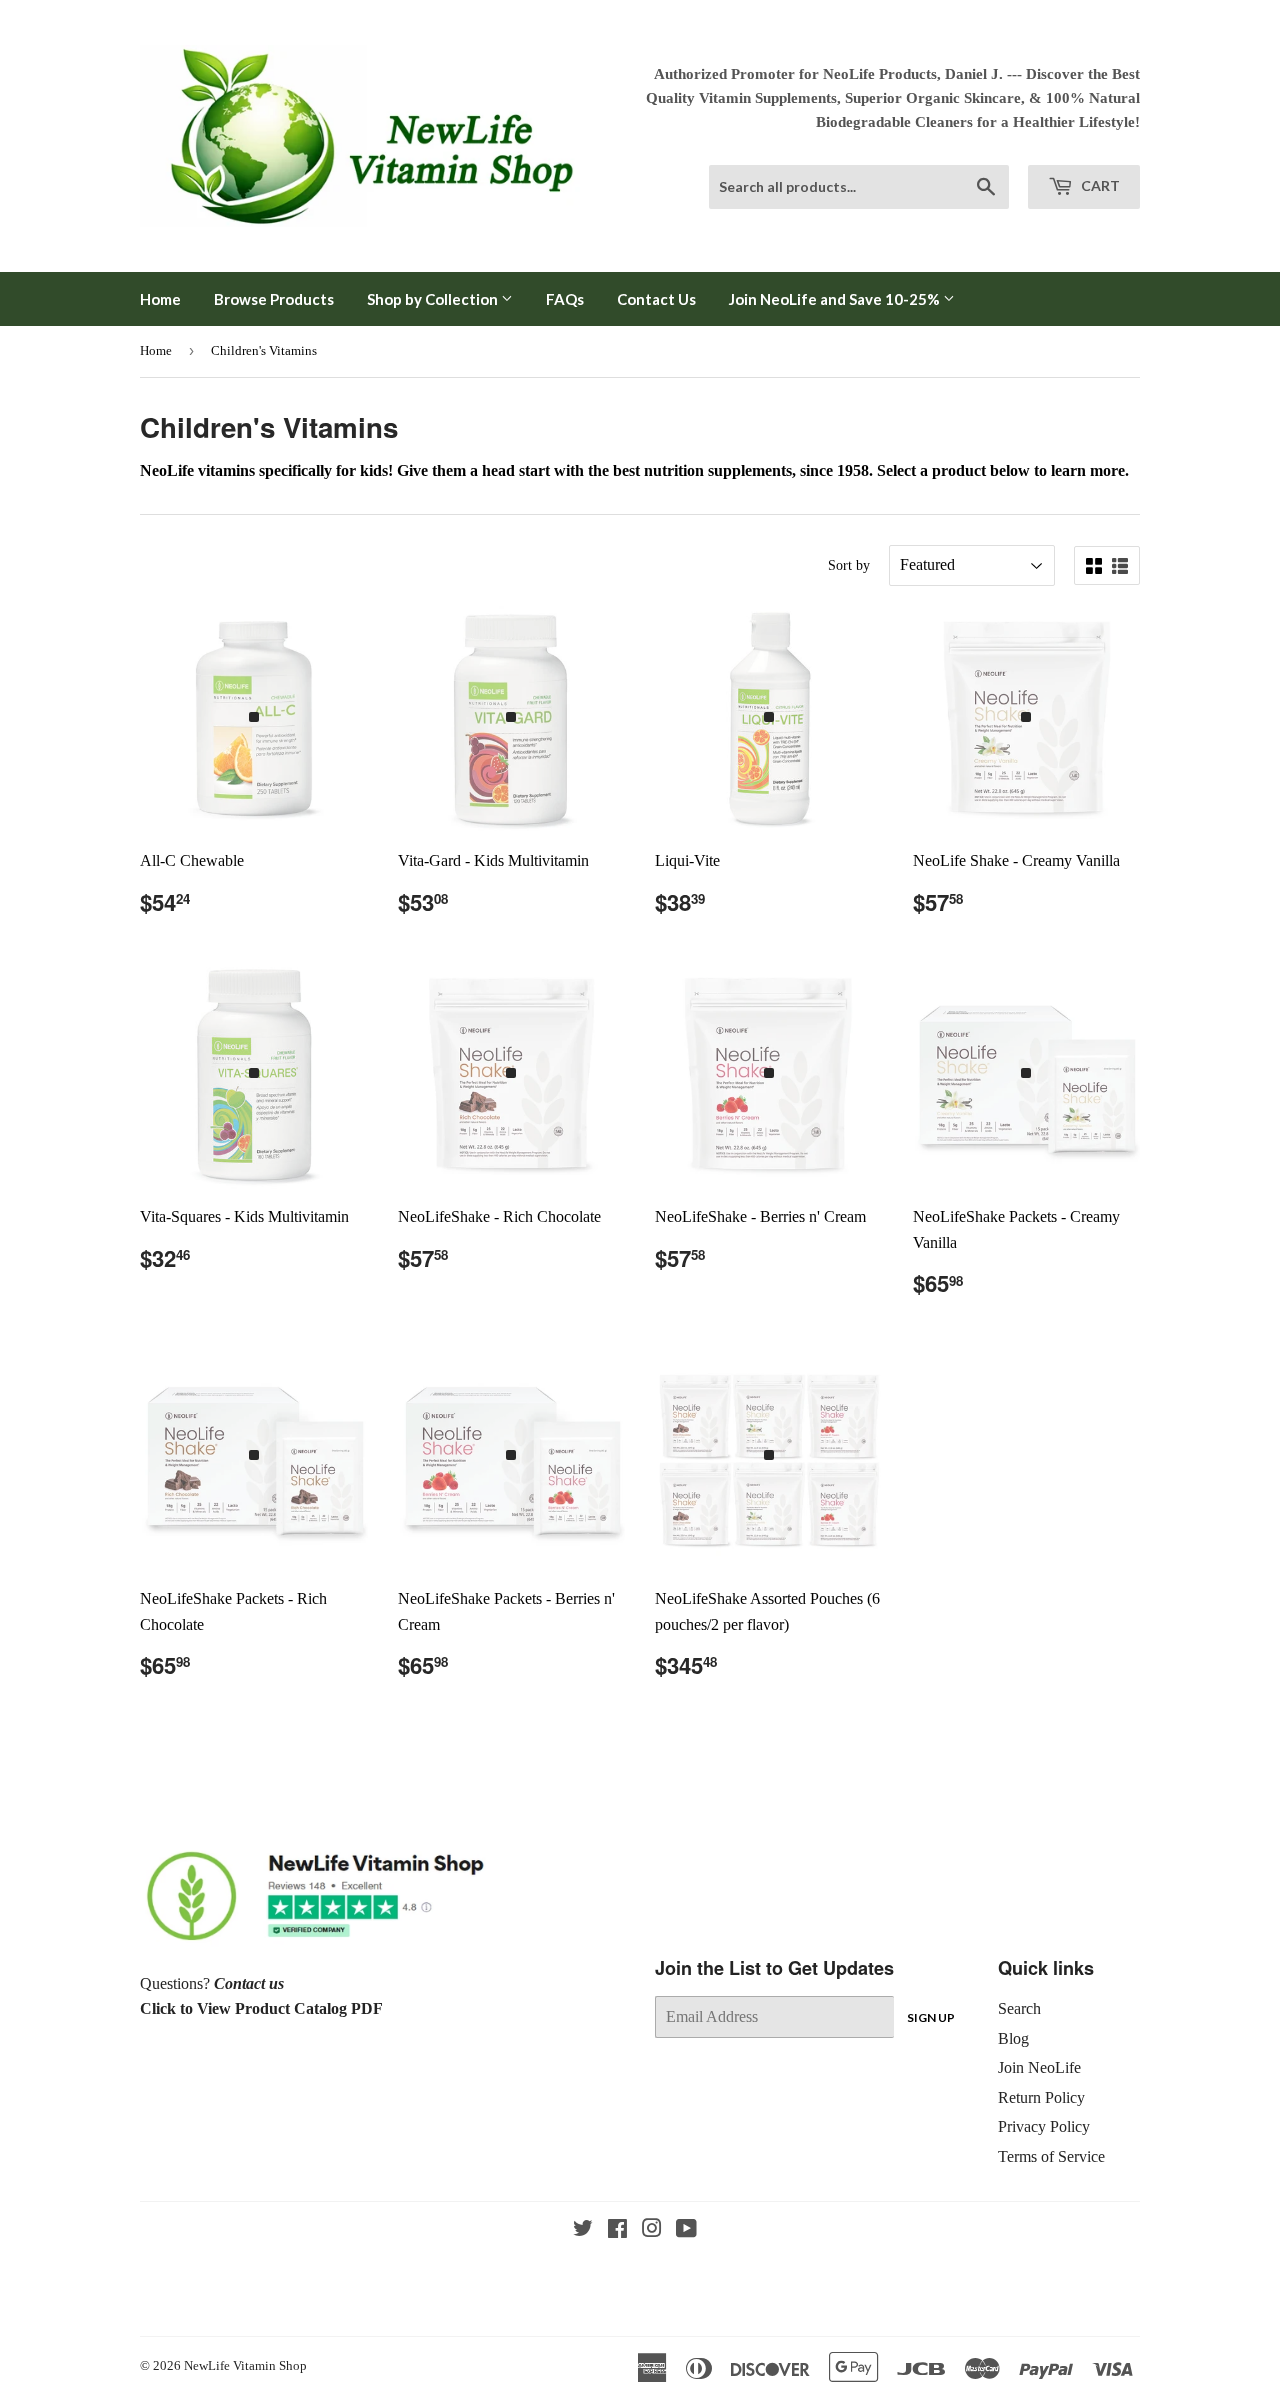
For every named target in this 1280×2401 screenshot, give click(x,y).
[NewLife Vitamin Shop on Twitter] (583, 2230)
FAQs (565, 299)
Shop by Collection (434, 299)
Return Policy (1041, 2097)
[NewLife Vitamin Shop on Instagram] (652, 2230)
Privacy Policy (1044, 2126)
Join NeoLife (1039, 2067)
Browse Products (274, 299)
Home (160, 299)
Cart (1099, 185)
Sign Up (931, 2017)
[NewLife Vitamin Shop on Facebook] (617, 2230)
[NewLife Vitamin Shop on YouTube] (686, 2230)
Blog (1013, 2038)
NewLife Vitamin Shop (245, 2365)
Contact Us (656, 299)
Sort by (849, 565)
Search (1019, 2008)
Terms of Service (1051, 2156)
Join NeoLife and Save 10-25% (836, 299)
